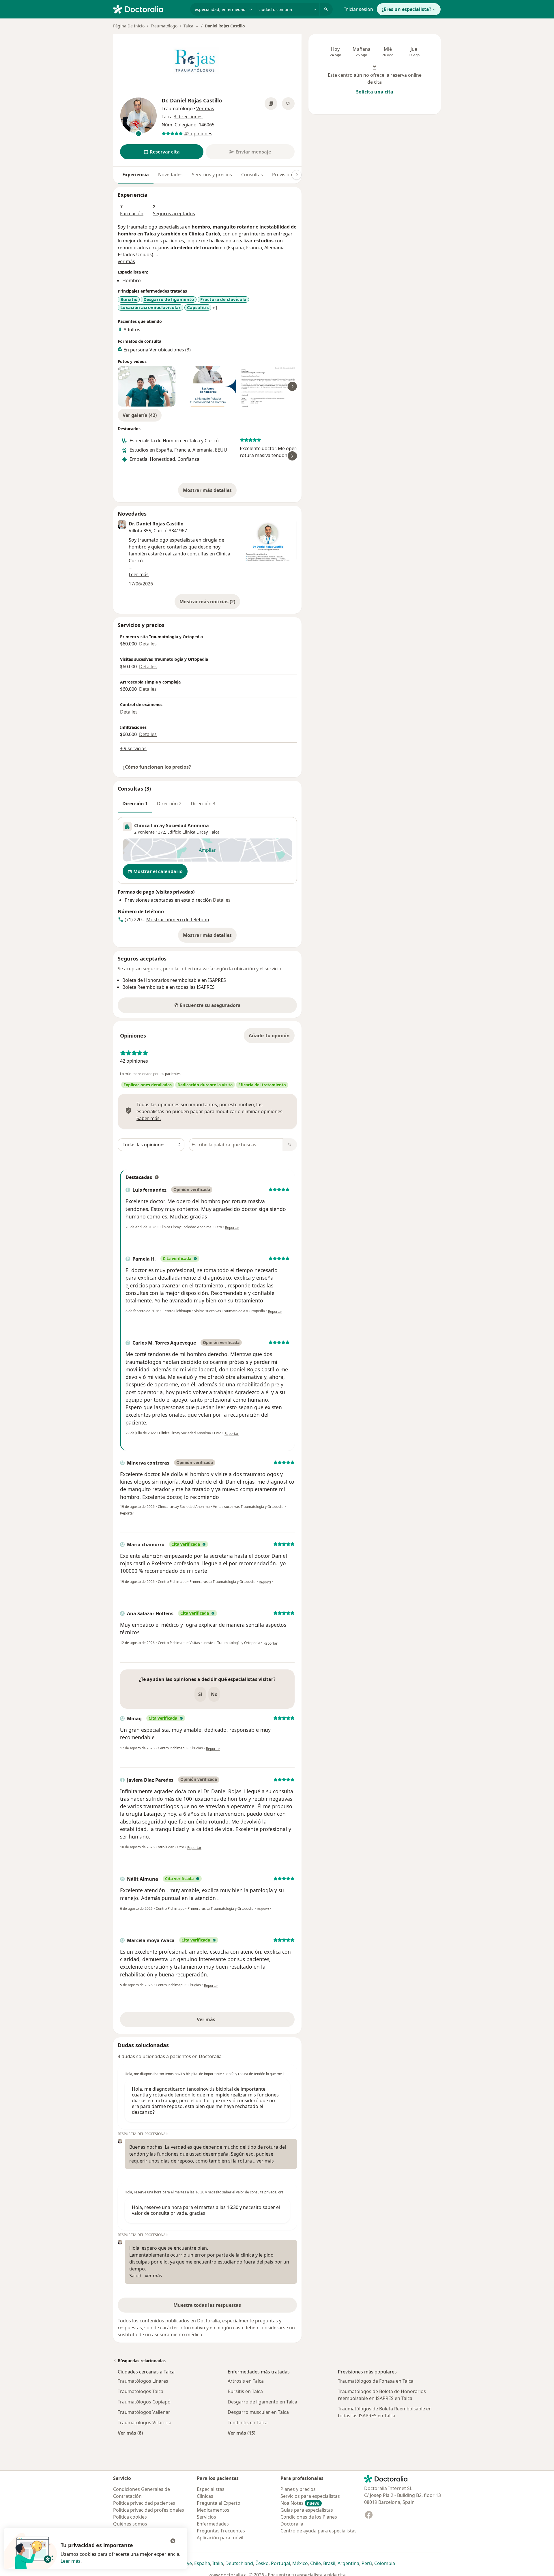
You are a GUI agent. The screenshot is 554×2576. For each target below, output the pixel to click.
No (214, 1694)
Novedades (170, 175)
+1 (215, 308)
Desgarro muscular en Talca (258, 2412)
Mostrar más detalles (210, 492)
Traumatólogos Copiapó (144, 2402)
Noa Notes (300, 2503)
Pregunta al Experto (219, 2503)
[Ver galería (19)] (271, 104)
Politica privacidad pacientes (144, 2503)
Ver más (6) (130, 2433)
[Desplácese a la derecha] (297, 175)
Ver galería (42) (140, 415)
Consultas (252, 175)
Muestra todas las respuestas (207, 2305)
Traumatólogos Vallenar (144, 2412)
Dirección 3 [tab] (203, 804)
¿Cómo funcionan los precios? (157, 767)
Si (200, 1694)
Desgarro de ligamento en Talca (262, 2402)
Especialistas (211, 2489)
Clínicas (205, 2496)
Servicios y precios (212, 175)
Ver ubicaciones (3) (170, 350)
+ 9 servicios (133, 748)
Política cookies (130, 2517)
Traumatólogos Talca (141, 2391)
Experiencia (136, 175)
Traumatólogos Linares (143, 2381)
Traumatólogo (164, 26)
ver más (126, 261)
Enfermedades (213, 2524)
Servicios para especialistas (310, 2496)
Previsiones (285, 175)
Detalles (148, 644)
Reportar (232, 1228)
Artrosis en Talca (246, 2381)
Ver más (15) (242, 2433)
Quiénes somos (130, 2524)
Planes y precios (298, 2489)
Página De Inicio (129, 26)
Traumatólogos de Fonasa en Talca (376, 2381)
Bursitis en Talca (245, 2391)
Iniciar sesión (359, 9)
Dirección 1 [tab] (135, 804)
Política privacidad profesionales (149, 2510)
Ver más (226, 2021)
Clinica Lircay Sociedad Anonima (172, 825)
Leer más (71, 2561)
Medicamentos (213, 2510)
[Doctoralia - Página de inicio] (149, 9)
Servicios (206, 2517)
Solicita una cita (375, 92)
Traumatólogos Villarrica (145, 2423)
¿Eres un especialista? (406, 9)
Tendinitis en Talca (248, 2423)
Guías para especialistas (307, 2510)
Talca (215, 832)
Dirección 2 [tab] (169, 804)
